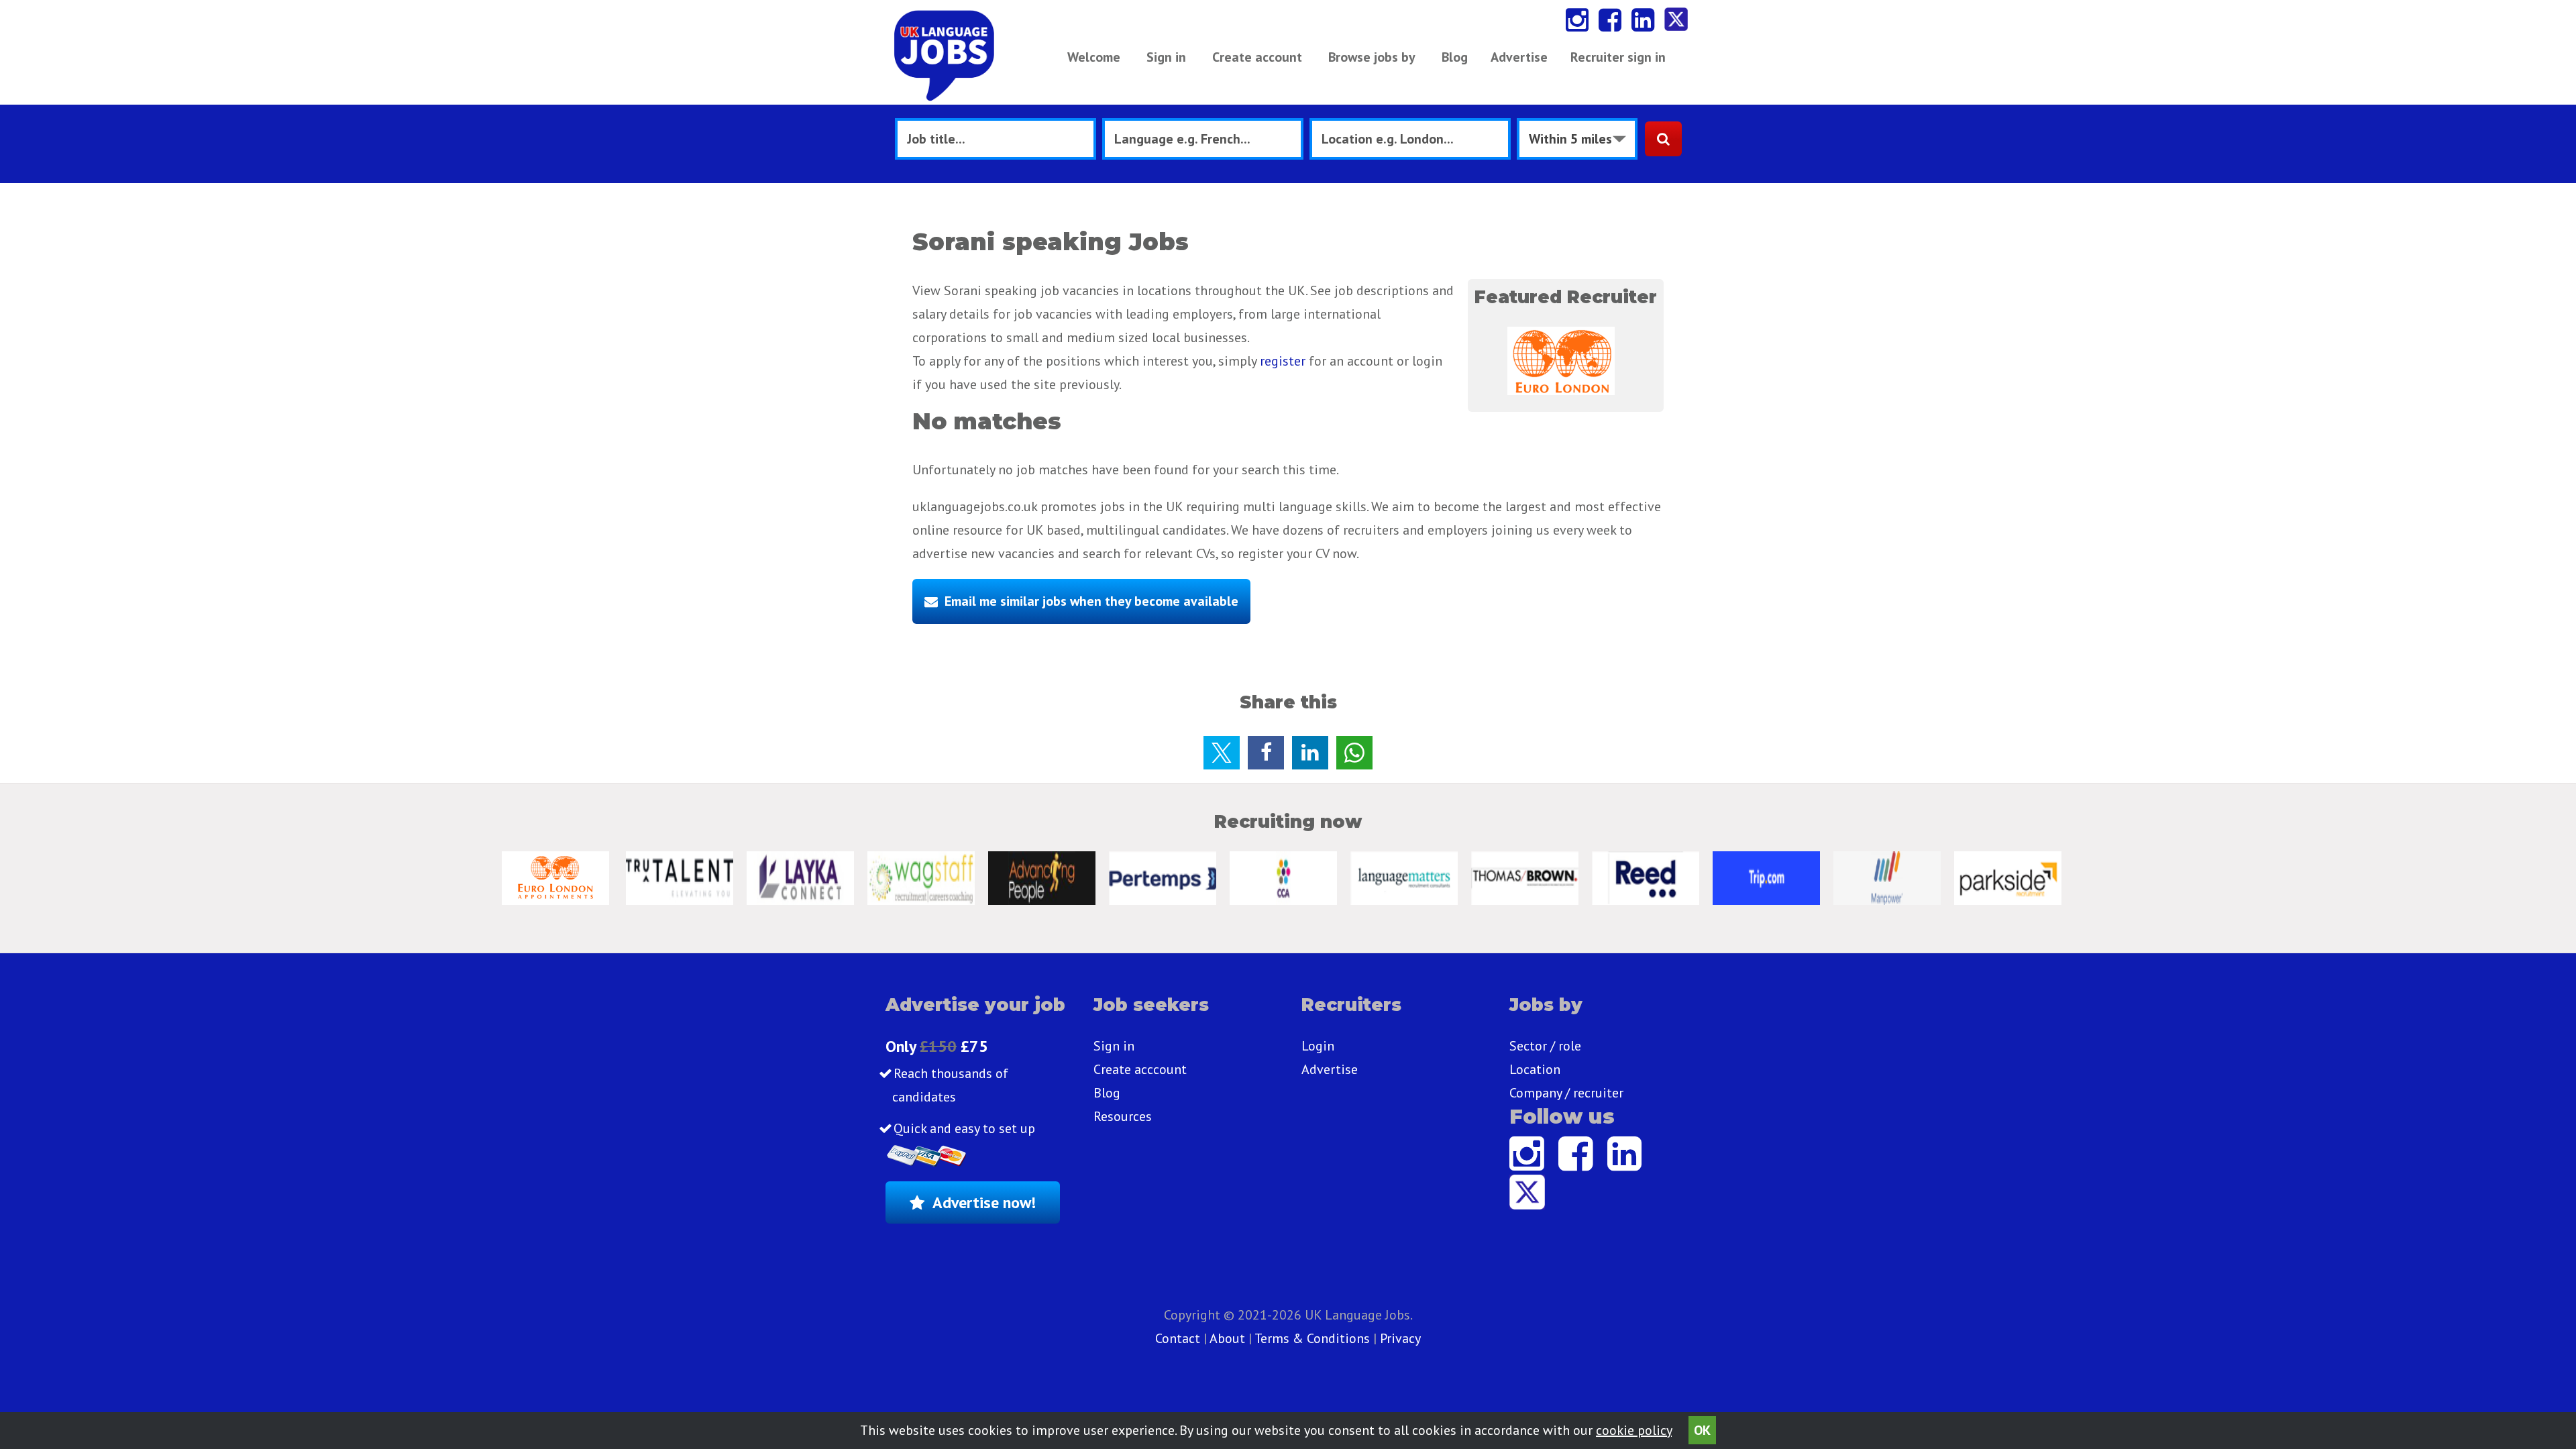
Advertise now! (984, 1202)
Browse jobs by (1372, 57)
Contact (1179, 1338)
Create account (1257, 57)
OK (1702, 1430)
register (1283, 361)
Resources (1123, 1116)
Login (1318, 1046)
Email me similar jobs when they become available (1091, 601)
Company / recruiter (1566, 1093)
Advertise (1519, 57)
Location (1535, 1069)
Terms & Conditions (1312, 1338)
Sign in (1166, 57)
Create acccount (1140, 1069)
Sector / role (1545, 1046)
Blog (1455, 57)
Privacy (1400, 1338)
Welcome (1094, 57)
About (1227, 1338)
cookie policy (1634, 1430)
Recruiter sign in (1618, 57)
